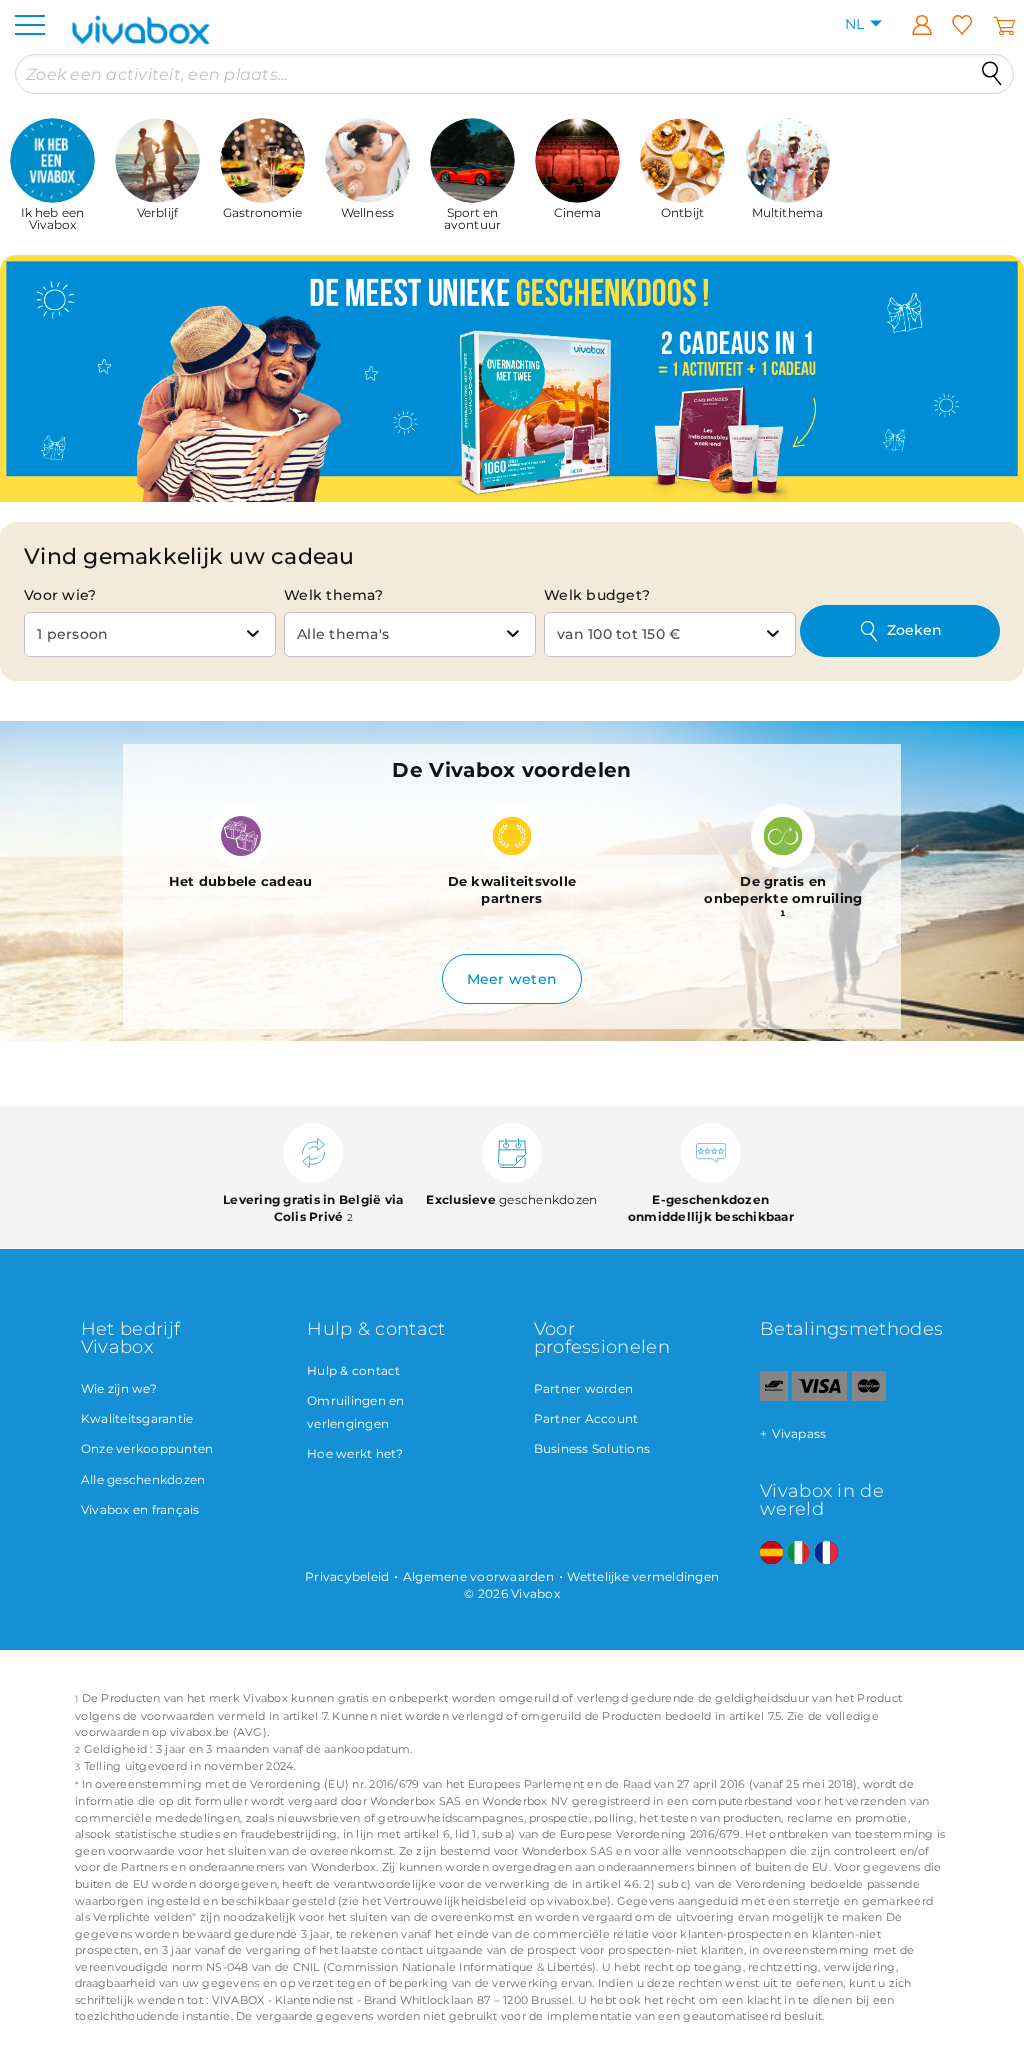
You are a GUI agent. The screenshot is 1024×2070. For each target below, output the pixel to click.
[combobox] (150, 634)
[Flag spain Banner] (771, 1553)
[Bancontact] (774, 1396)
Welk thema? (333, 595)
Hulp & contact (354, 1370)
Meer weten (512, 979)
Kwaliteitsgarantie (137, 1418)
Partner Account (586, 1418)
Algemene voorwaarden (478, 1576)
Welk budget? (597, 595)
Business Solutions (592, 1448)
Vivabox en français (140, 1509)
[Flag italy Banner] (798, 1553)
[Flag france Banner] (826, 1553)
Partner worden (584, 1388)
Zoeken (914, 630)
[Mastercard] (869, 1396)
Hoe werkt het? (355, 1453)
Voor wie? (60, 595)
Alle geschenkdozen (143, 1479)
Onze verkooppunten (147, 1448)
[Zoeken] (992, 74)
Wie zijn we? (119, 1388)
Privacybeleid (347, 1576)
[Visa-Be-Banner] (819, 1396)
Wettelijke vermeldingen (643, 1576)
